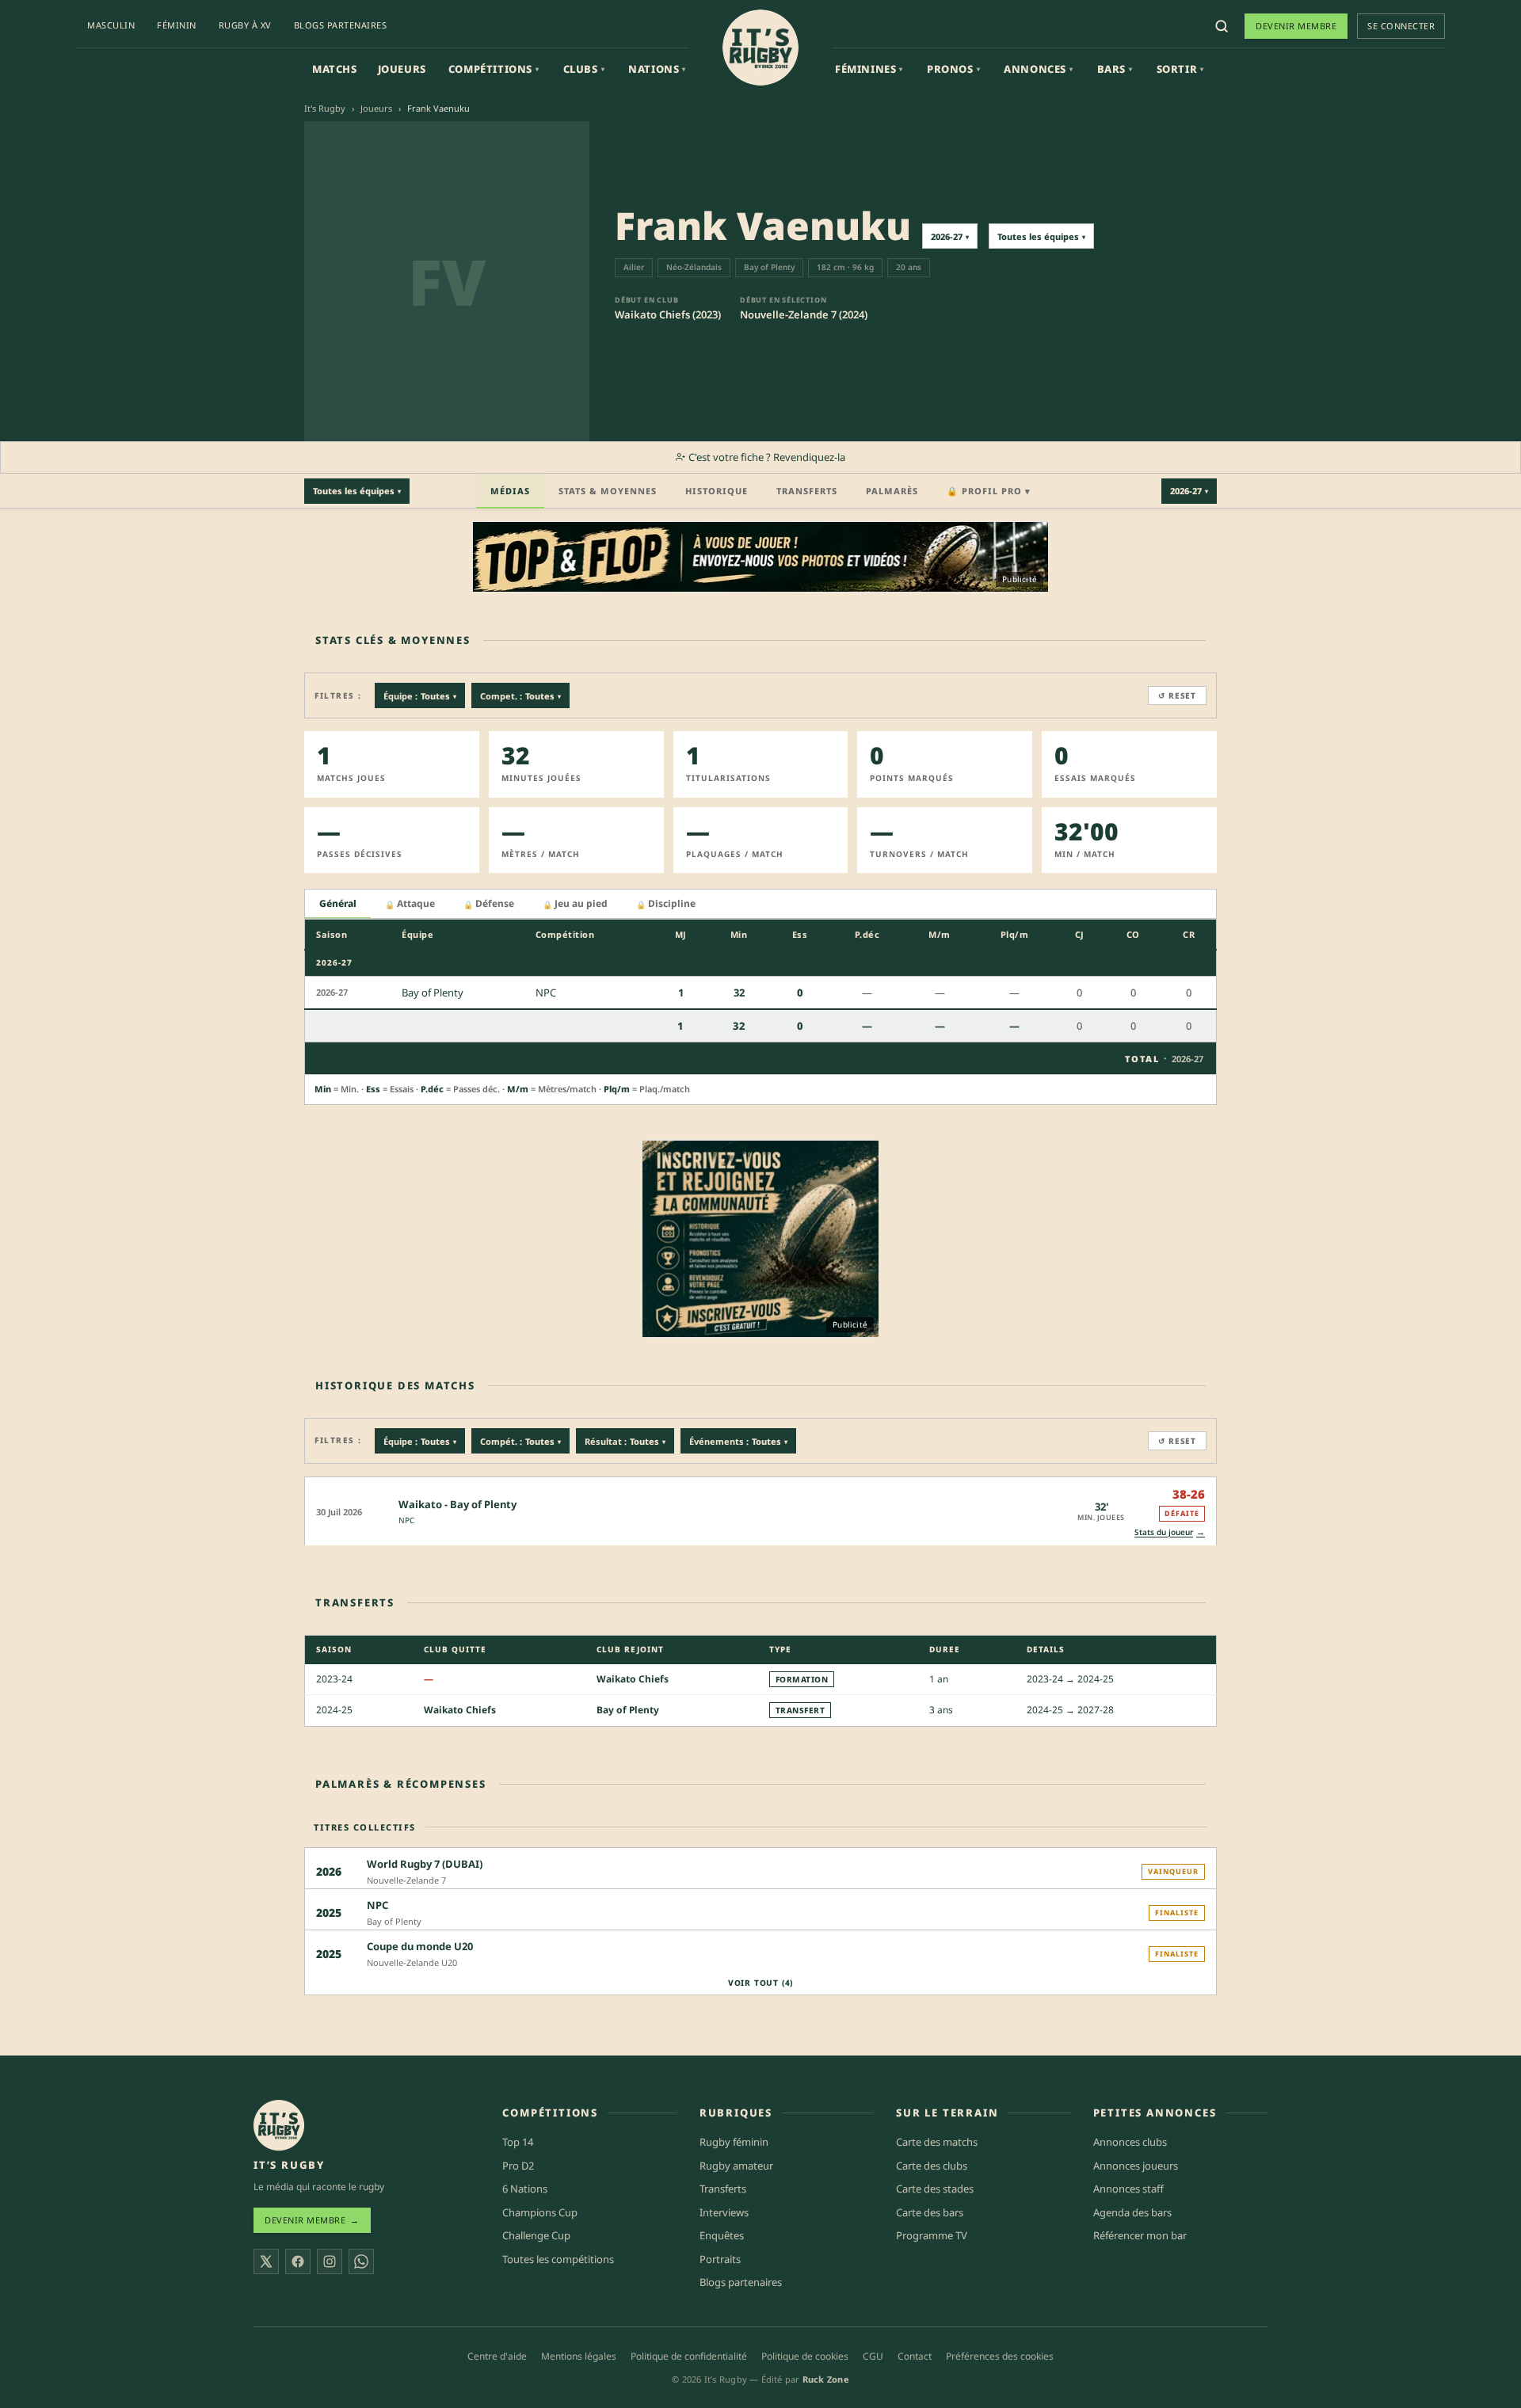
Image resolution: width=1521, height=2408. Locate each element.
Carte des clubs (932, 2166)
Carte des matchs (937, 2142)
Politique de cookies (805, 2356)
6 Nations (525, 2189)
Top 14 (518, 2142)
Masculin (111, 25)
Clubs (584, 69)
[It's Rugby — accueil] (760, 48)
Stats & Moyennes (608, 491)
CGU (873, 2356)
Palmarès (892, 491)
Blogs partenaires (341, 25)
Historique (717, 491)
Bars (1115, 69)
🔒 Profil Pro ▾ (989, 491)
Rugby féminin (734, 2142)
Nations (657, 69)
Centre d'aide (497, 2356)
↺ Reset (1177, 695)
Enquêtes (722, 2235)
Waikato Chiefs (633, 1679)
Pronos (953, 69)
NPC (406, 1520)
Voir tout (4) (760, 1983)
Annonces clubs (1130, 2142)
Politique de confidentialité (689, 2356)
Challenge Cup (536, 2235)
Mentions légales (579, 2356)
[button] (760, 1511)
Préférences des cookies (1000, 2356)
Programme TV (932, 2235)
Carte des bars (930, 2212)
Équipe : (420, 696)
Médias (510, 491)
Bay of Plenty (628, 1710)
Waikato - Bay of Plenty (457, 1504)
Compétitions (494, 69)
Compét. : (520, 1441)
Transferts (807, 491)
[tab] (338, 904)
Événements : (738, 1441)
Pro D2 (518, 2166)
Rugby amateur (736, 2166)
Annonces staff (1128, 2189)
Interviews (724, 2212)
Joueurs (402, 69)
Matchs (335, 69)
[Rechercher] (1222, 26)
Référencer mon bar (1140, 2235)
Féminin (177, 25)
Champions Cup (540, 2212)
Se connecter (1401, 26)
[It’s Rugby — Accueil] (279, 2125)
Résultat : (625, 1441)
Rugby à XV (245, 25)
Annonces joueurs (1136, 2166)
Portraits (720, 2259)
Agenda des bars (1132, 2212)
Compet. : (520, 696)
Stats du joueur (1170, 1532)
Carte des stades (935, 2189)
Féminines (869, 69)
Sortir (1180, 69)
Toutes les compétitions (558, 2259)
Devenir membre (1296, 26)
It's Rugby (325, 108)
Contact (915, 2356)
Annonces (1038, 69)
